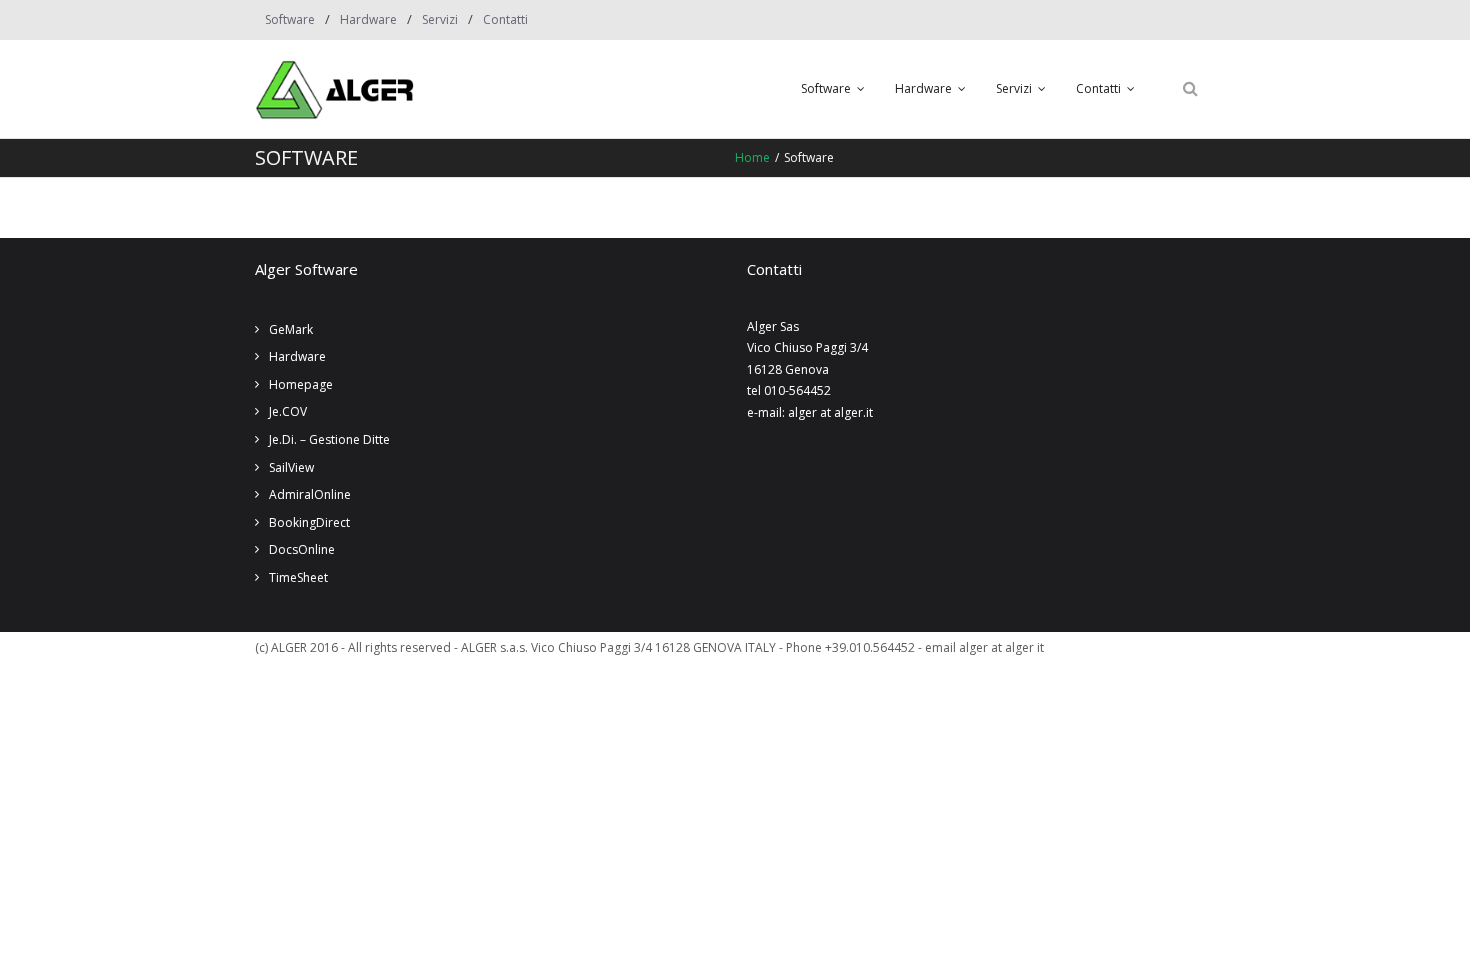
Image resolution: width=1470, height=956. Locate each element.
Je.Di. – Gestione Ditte (329, 439)
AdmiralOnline (310, 494)
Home (752, 157)
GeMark (291, 329)
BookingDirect (309, 522)
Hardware (368, 19)
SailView (291, 467)
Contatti (505, 19)
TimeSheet (298, 577)
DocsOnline (302, 549)
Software (290, 19)
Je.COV (288, 411)
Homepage (301, 384)
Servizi (440, 19)
